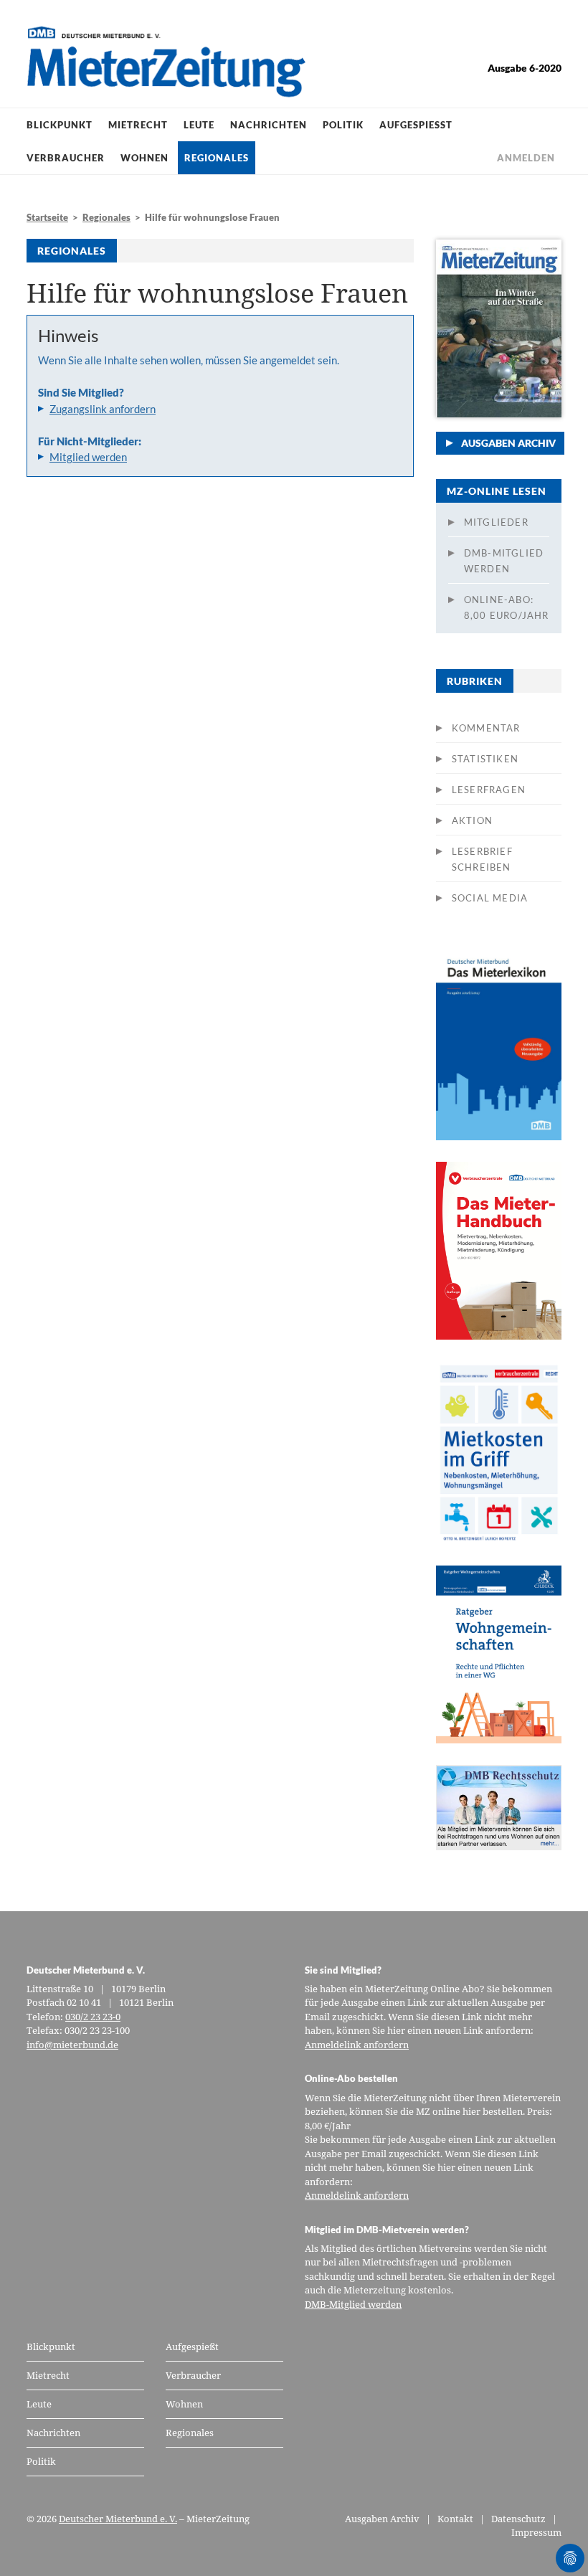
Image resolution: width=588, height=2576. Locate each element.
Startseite (47, 217)
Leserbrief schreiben (482, 859)
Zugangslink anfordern (103, 409)
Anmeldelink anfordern (357, 2045)
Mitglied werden (88, 457)
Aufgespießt (416, 125)
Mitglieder (496, 522)
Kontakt (455, 2519)
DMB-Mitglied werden (504, 561)
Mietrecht (138, 125)
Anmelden (526, 158)
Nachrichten (269, 125)
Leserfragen (489, 790)
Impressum (536, 2532)
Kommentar (486, 728)
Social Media (490, 898)
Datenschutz (518, 2519)
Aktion (472, 820)
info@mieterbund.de (72, 2045)
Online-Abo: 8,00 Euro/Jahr (507, 607)
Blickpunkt (60, 125)
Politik (343, 125)
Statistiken (485, 759)
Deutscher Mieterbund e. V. (118, 2519)
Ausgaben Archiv (508, 443)
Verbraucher (66, 158)
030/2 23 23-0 (93, 2017)
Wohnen (144, 158)
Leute (199, 125)
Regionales (217, 158)
